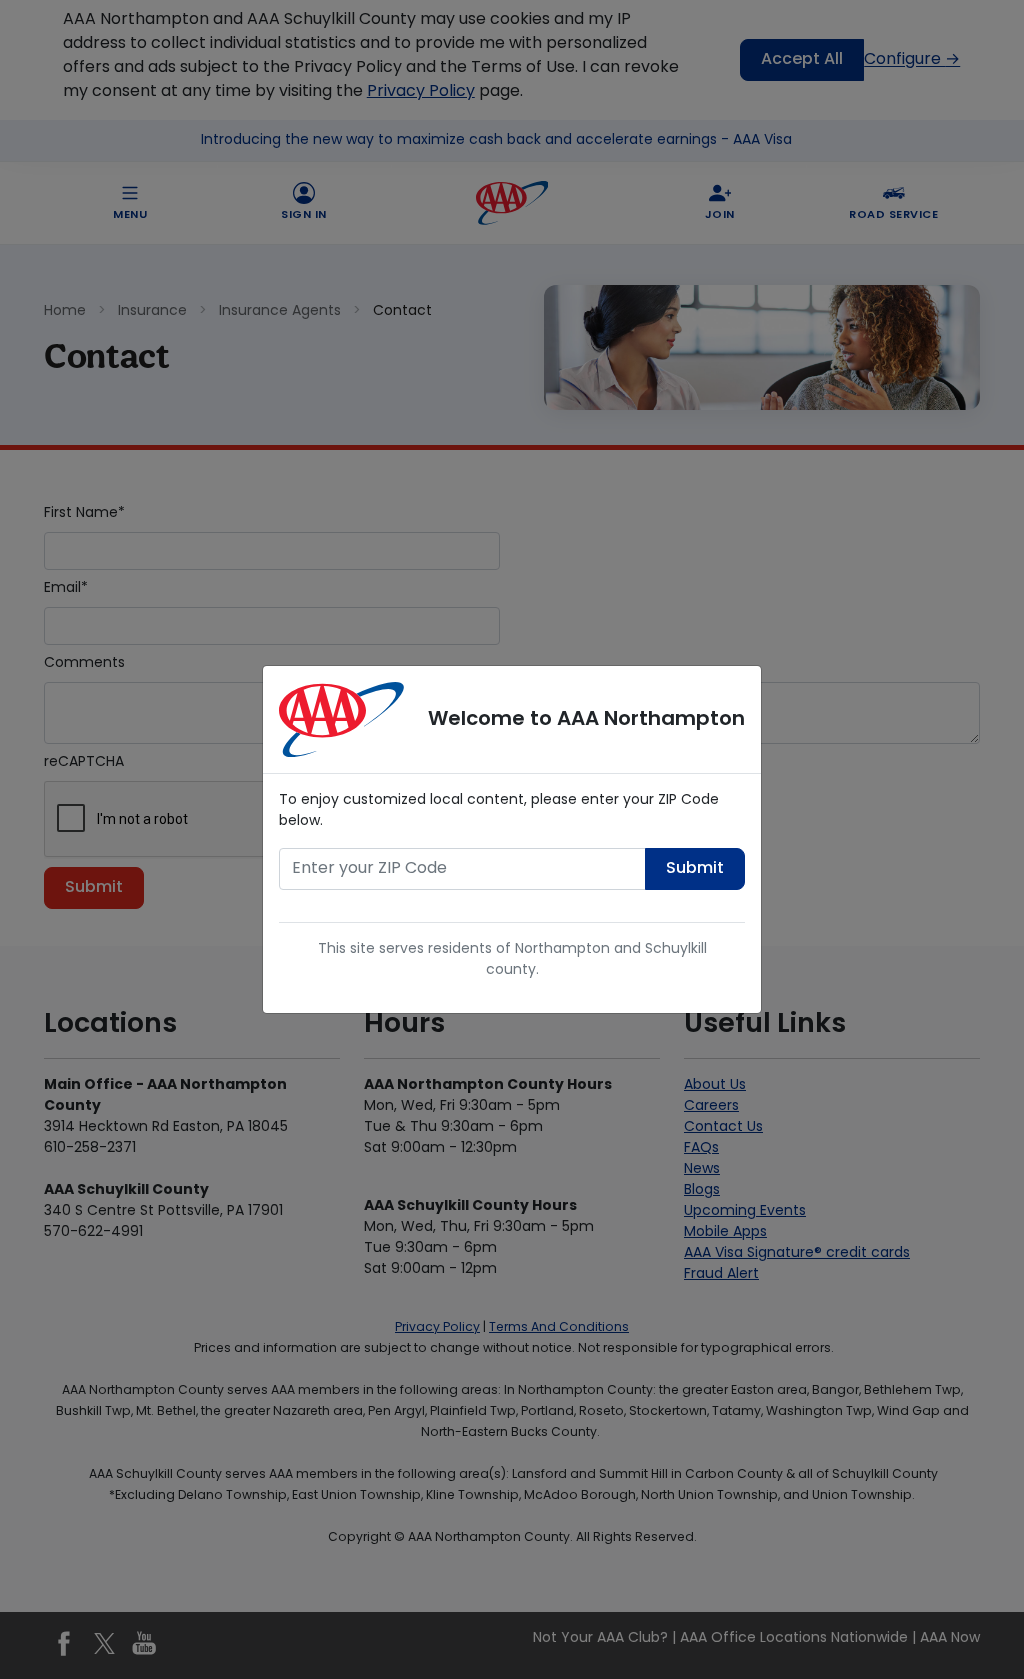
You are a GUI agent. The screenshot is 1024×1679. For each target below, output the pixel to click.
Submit (695, 869)
